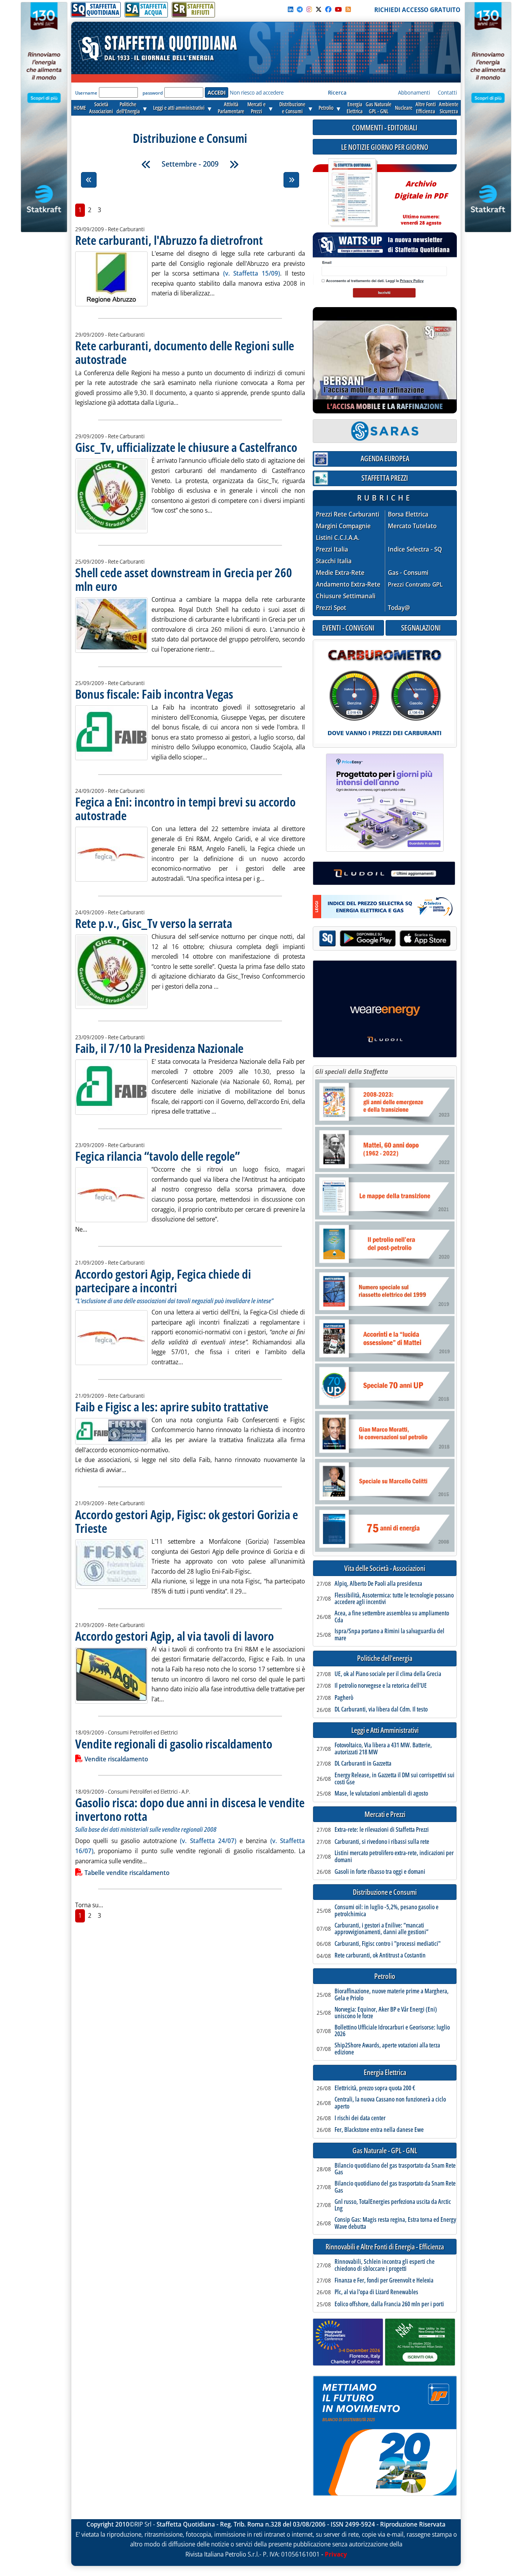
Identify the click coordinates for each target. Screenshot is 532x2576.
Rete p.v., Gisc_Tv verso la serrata (154, 923)
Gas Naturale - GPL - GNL (385, 2151)
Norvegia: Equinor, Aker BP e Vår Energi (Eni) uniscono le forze (386, 2013)
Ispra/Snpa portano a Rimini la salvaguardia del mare (389, 1635)
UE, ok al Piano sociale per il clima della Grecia (388, 1674)
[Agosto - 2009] (146, 164)
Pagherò (344, 1698)
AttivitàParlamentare (231, 108)
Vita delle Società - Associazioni (385, 1568)
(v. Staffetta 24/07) (208, 1841)
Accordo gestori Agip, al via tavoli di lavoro (174, 1636)
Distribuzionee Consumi (292, 108)
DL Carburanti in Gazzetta (363, 1764)
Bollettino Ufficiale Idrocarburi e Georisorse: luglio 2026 (392, 2031)
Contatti (447, 92)
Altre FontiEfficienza (426, 108)
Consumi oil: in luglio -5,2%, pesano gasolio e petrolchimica (387, 1911)
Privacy (336, 2554)
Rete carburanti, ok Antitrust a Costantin (380, 1956)
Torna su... (89, 1905)
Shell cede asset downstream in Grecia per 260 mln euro (184, 579)
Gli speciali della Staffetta (351, 1072)
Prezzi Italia (332, 549)
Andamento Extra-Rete (348, 584)
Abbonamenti (414, 92)
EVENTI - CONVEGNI (348, 628)
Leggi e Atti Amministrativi (385, 1730)
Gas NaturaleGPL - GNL (379, 108)
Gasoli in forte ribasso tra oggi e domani (380, 1872)
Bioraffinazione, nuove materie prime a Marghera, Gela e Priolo (392, 1995)
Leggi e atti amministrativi (179, 108)
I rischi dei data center (360, 2118)
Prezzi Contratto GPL (415, 584)
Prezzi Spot (331, 608)
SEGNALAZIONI (421, 628)
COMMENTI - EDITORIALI (385, 127)
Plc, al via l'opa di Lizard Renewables (376, 2292)
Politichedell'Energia (128, 108)
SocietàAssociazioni (101, 108)
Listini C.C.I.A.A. (338, 538)
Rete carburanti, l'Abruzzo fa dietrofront (169, 240)
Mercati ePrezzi (256, 108)
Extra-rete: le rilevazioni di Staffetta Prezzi (382, 1830)
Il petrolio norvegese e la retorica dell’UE (381, 1686)
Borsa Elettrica (408, 514)
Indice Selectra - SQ (415, 549)
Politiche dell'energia (385, 1658)
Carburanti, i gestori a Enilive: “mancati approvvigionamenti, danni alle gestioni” (381, 1929)
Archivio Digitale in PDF (421, 199)
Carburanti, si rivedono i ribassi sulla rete (382, 1842)
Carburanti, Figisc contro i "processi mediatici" (388, 1944)
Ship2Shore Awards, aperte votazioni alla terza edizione (387, 2049)
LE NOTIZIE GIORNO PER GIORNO (385, 147)
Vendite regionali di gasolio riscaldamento (174, 1744)
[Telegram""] (300, 9)
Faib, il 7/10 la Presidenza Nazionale (159, 1048)
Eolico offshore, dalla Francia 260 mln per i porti (389, 2304)
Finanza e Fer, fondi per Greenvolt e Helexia (384, 2281)
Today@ (399, 608)
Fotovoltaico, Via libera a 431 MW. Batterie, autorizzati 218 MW (383, 1749)
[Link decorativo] (352, 193)
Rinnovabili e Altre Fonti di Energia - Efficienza (385, 2247)
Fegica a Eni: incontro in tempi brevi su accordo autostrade (185, 808)
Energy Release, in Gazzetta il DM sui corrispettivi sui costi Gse (395, 1779)
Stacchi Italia (334, 561)
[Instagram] (309, 9)
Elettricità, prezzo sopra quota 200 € (375, 2088)
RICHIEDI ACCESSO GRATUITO (417, 10)
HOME (80, 108)
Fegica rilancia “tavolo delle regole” (158, 1156)
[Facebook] (328, 9)
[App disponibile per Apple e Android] (385, 939)
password (153, 93)
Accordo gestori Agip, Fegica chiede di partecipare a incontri (163, 1281)
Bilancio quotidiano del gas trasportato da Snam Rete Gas (395, 2169)
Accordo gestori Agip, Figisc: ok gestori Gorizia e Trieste (187, 1521)
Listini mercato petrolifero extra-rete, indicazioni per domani (394, 1856)
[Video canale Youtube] (338, 9)
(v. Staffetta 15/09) (252, 273)
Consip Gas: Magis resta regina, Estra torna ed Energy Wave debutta (395, 2223)
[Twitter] (319, 9)
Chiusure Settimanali (346, 596)
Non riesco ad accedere (257, 92)
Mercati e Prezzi (385, 1814)
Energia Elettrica (385, 2073)
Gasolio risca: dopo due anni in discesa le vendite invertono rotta (190, 1809)
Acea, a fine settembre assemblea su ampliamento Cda (392, 1617)
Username (86, 93)
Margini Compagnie (343, 526)
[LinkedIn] (291, 9)
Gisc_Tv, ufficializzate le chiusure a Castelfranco (186, 447)
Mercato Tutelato (412, 526)
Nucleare (404, 108)
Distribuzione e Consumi (385, 1892)
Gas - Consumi (408, 573)
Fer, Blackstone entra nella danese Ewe (379, 2130)
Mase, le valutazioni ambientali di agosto (381, 1794)
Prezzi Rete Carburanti (348, 514)
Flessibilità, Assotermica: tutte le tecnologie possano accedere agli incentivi (394, 1599)
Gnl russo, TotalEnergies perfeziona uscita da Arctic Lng (393, 2205)
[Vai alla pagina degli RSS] (348, 9)
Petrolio (326, 108)
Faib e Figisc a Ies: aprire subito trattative (172, 1407)
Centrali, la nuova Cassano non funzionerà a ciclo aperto (390, 2103)
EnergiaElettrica (355, 108)
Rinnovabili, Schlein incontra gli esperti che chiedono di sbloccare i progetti (385, 2265)
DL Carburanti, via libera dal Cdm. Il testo (381, 1710)
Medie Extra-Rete (340, 573)
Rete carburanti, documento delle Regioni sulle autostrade (185, 352)
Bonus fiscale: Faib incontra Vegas (154, 694)
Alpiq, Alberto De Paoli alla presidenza (378, 1584)
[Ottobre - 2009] (234, 164)
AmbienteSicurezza (449, 108)
